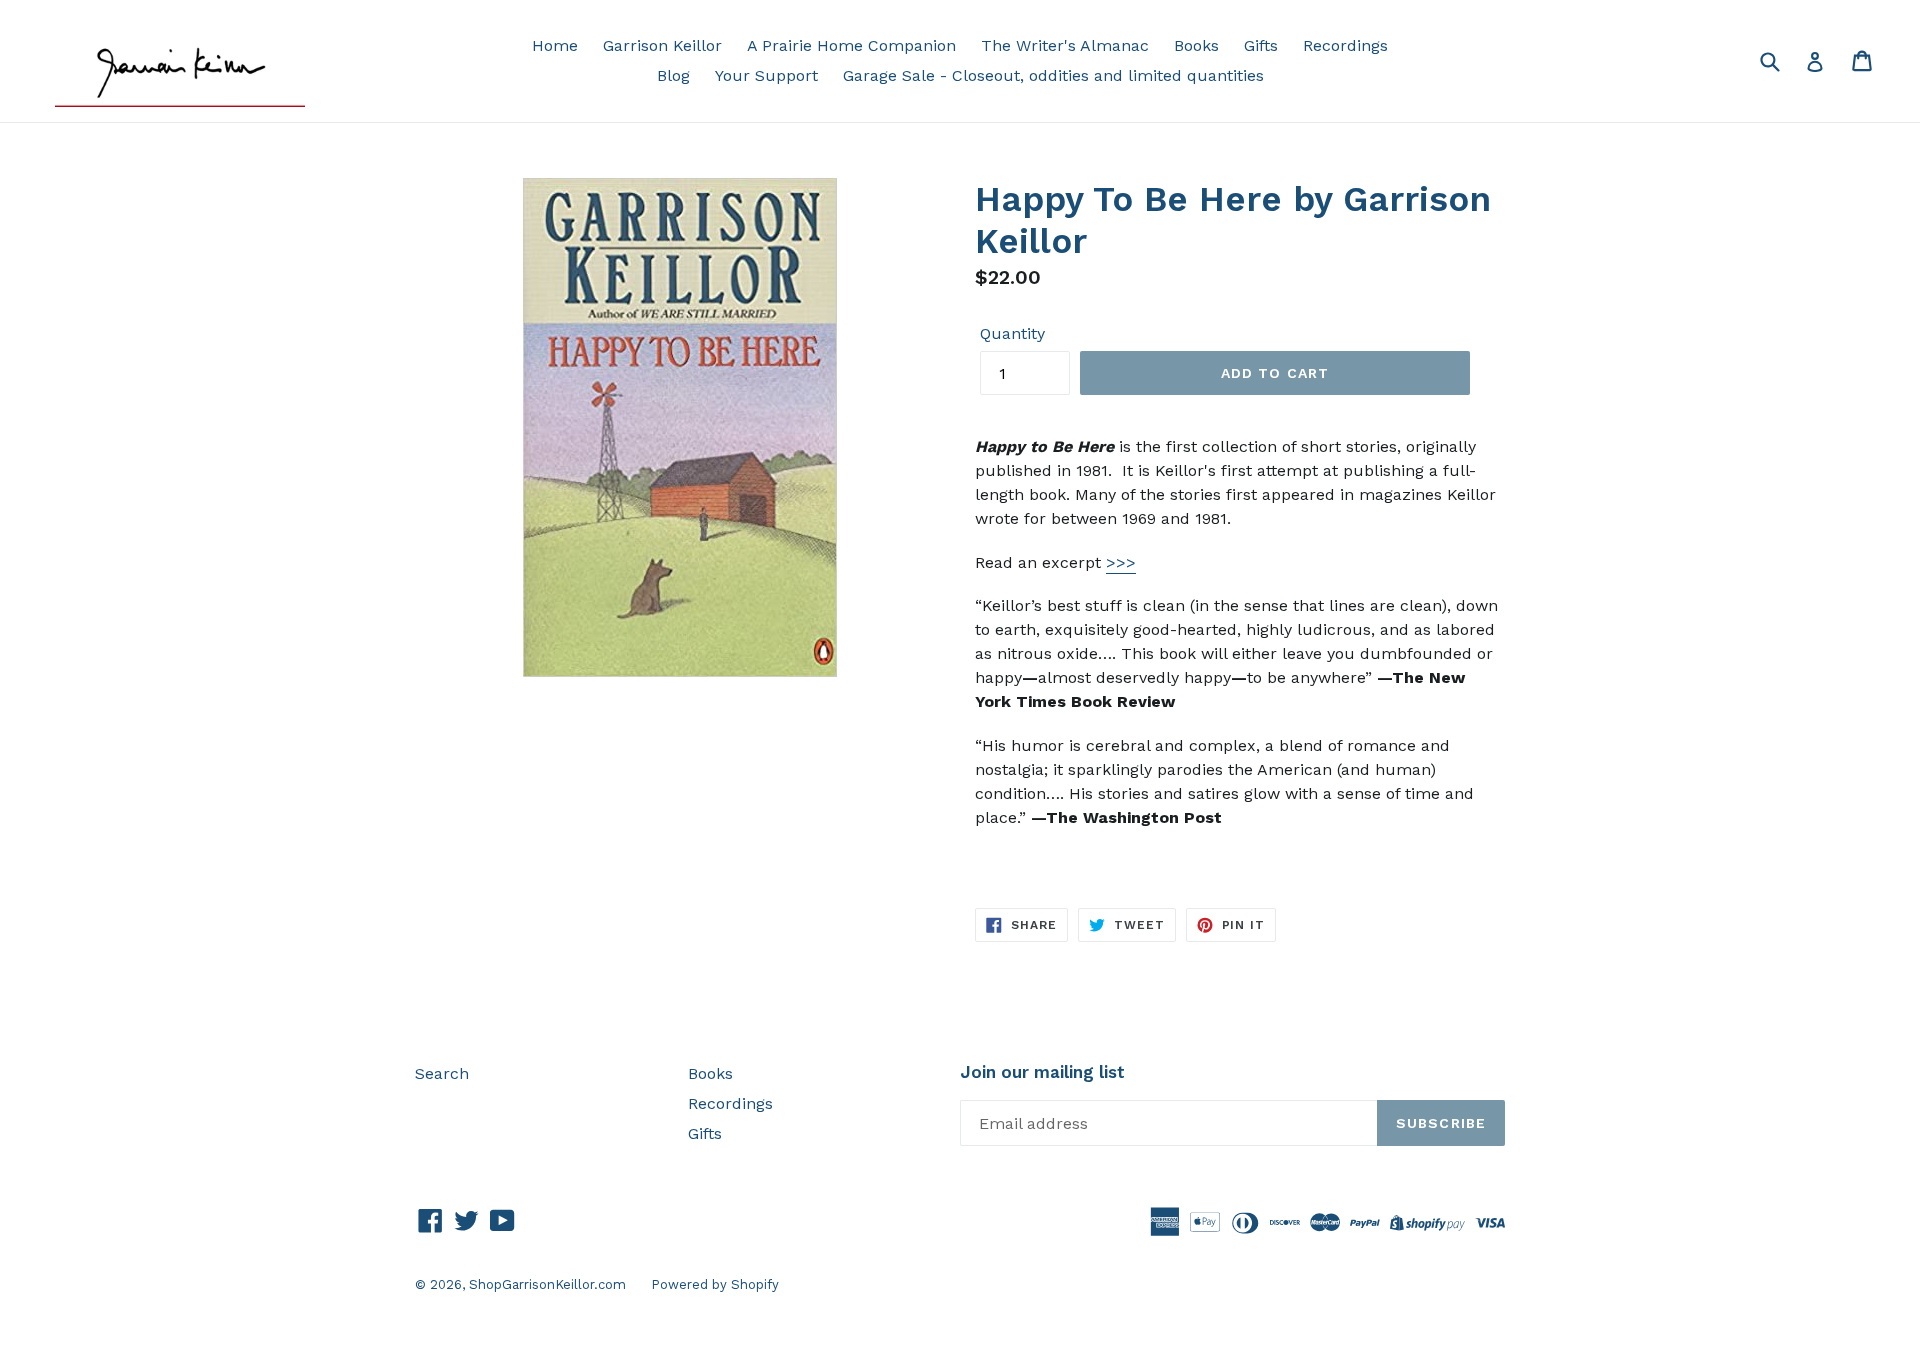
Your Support (766, 75)
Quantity (1012, 333)
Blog (673, 75)
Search (442, 1073)
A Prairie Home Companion (851, 45)
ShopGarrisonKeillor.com (547, 1284)
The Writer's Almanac (1065, 45)
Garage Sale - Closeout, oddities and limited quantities (1053, 75)
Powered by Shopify (715, 1284)
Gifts (1261, 45)
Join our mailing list (1042, 1072)
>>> (1121, 562)
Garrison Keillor (662, 45)
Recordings (1345, 45)
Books (1196, 45)
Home (555, 45)
